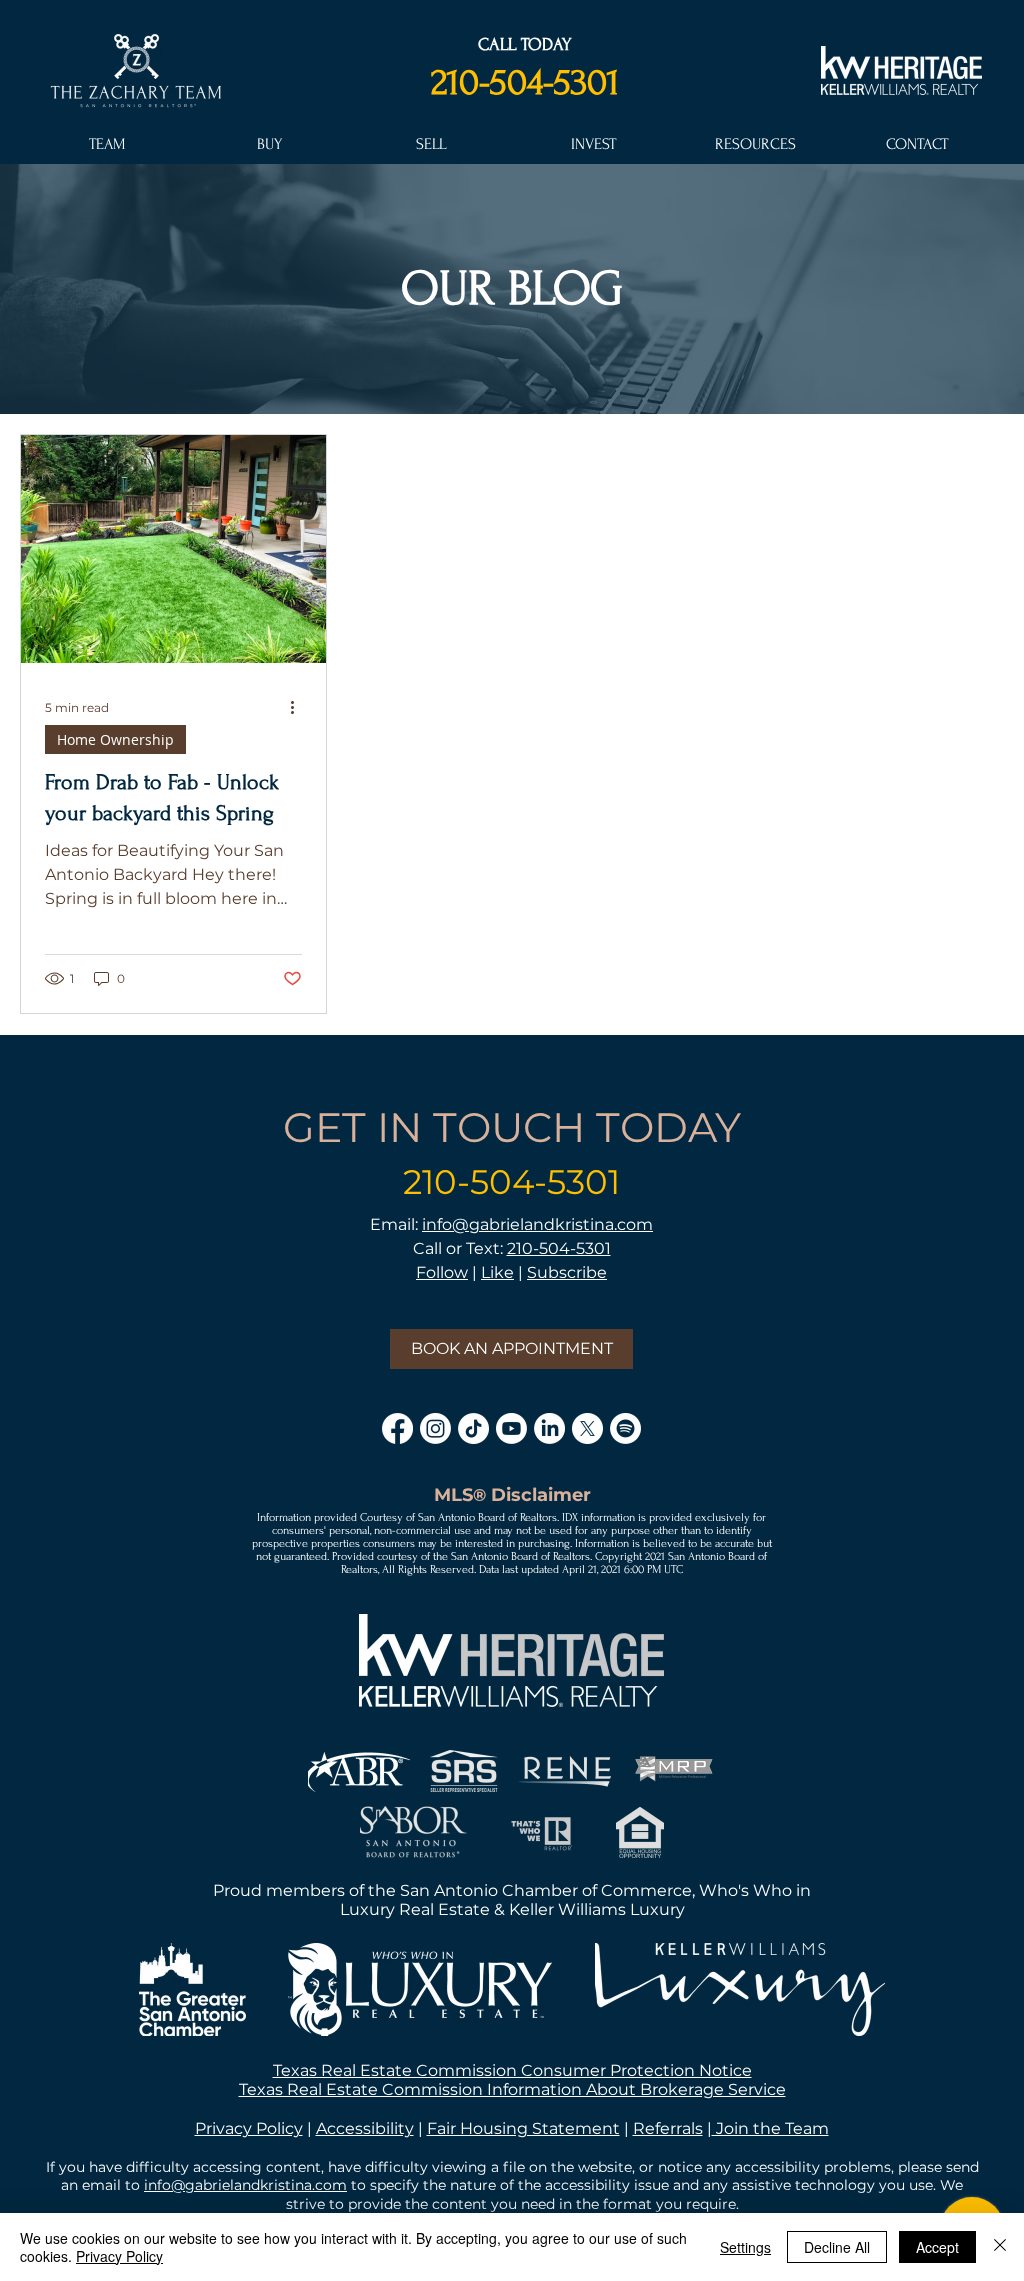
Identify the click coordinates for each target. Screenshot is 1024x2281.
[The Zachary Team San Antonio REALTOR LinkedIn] (549, 1428)
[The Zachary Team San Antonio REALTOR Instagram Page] (435, 1428)
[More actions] (299, 708)
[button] (106, 144)
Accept (937, 2247)
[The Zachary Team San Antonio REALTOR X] (587, 1428)
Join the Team (770, 2128)
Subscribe (567, 1272)
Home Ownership (115, 739)
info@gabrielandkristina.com (537, 1224)
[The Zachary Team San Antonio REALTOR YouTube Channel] (511, 1428)
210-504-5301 (525, 82)
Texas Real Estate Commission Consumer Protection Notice (512, 2070)
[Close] (1000, 2247)
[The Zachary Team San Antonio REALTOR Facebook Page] (397, 1428)
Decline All (837, 2247)
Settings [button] (745, 2247)
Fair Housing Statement (523, 2128)
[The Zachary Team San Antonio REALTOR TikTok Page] (473, 1428)
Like (497, 1272)
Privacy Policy (249, 2128)
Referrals (668, 2128)
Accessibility (365, 2128)
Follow (442, 1272)
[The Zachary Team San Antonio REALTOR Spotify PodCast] (625, 1428)
